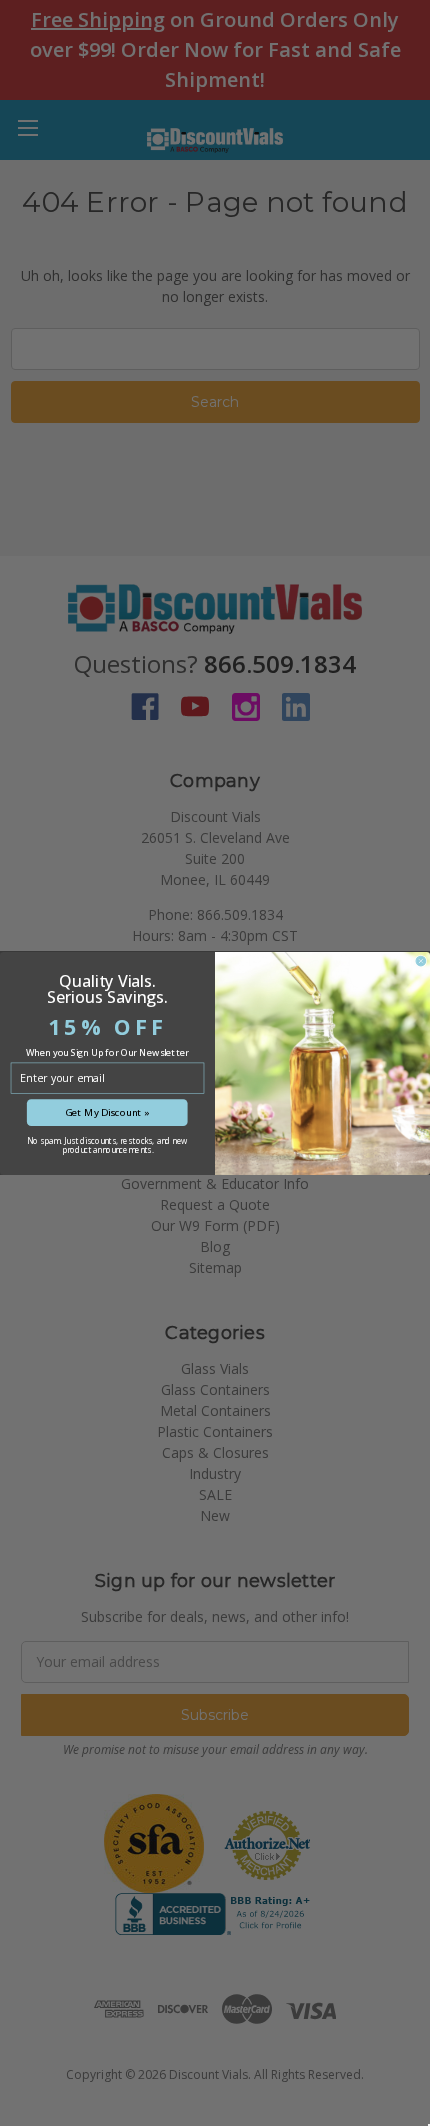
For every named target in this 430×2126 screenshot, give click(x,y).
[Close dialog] (421, 961)
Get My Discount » (107, 1112)
